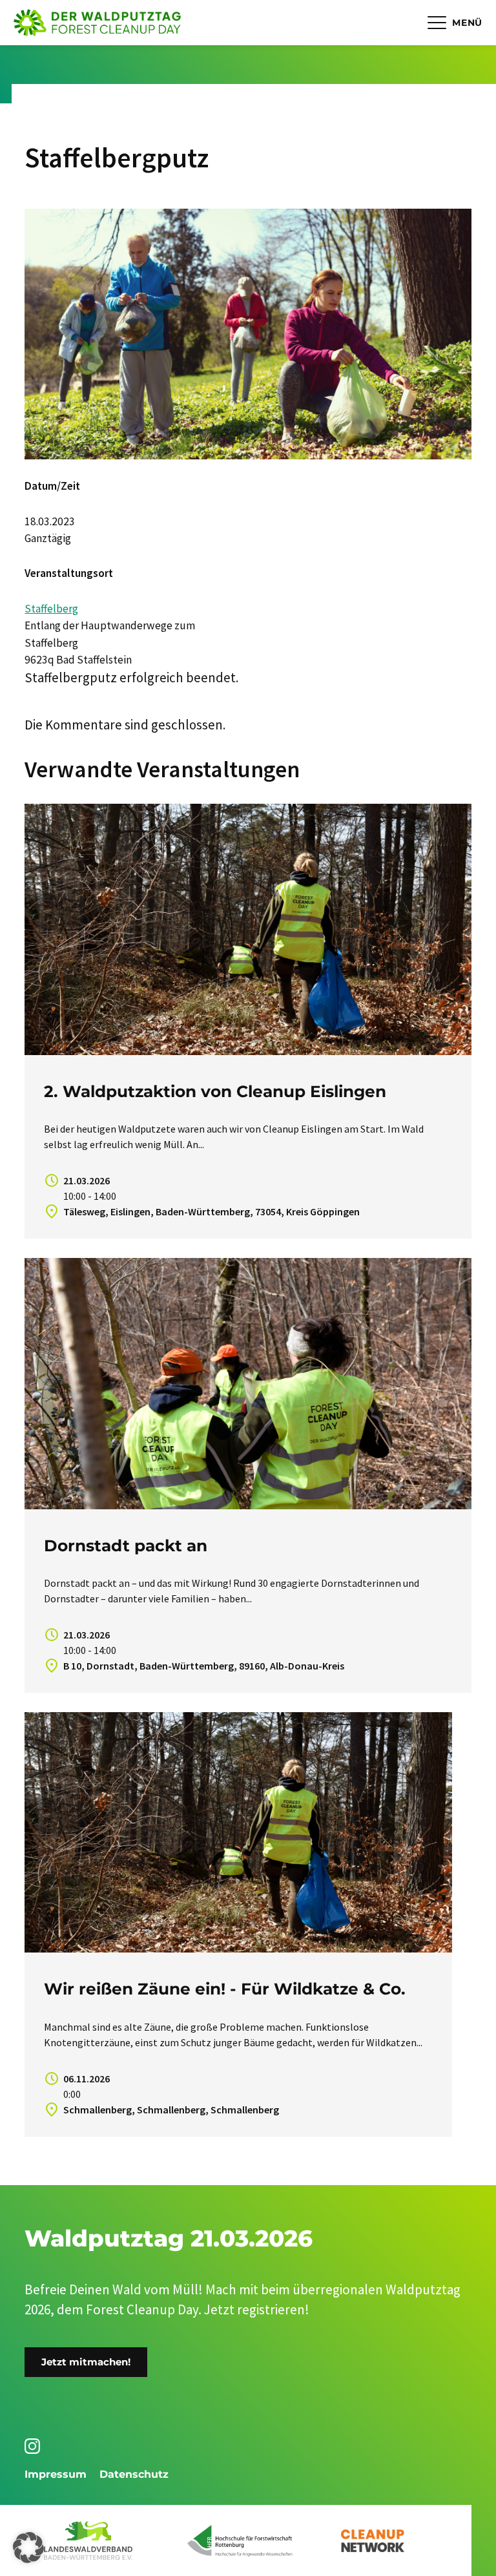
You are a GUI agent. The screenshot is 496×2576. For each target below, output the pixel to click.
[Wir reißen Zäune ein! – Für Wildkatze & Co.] (238, 1832)
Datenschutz (134, 2474)
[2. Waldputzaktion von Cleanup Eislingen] (248, 929)
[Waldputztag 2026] (97, 23)
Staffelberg (51, 609)
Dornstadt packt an (126, 1545)
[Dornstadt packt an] (248, 1384)
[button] (28, 2548)
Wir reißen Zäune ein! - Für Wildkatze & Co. (225, 1989)
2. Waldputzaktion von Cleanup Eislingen (215, 1091)
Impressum (56, 2474)
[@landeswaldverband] (35, 2446)
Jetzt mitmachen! (86, 2362)
